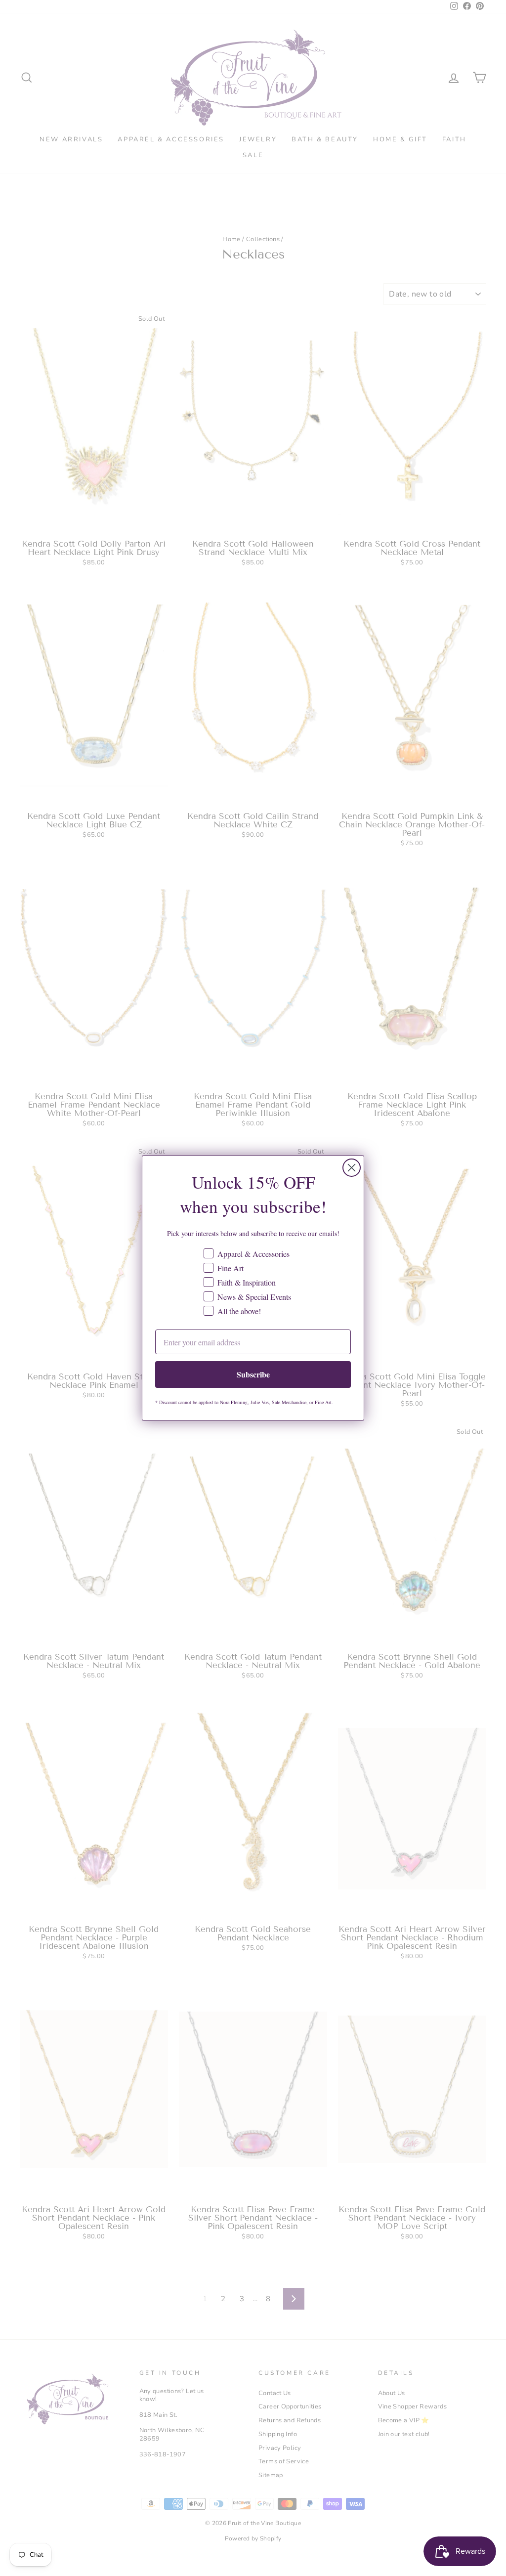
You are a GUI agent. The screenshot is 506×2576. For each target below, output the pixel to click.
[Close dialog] (352, 1168)
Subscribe (253, 1374)
